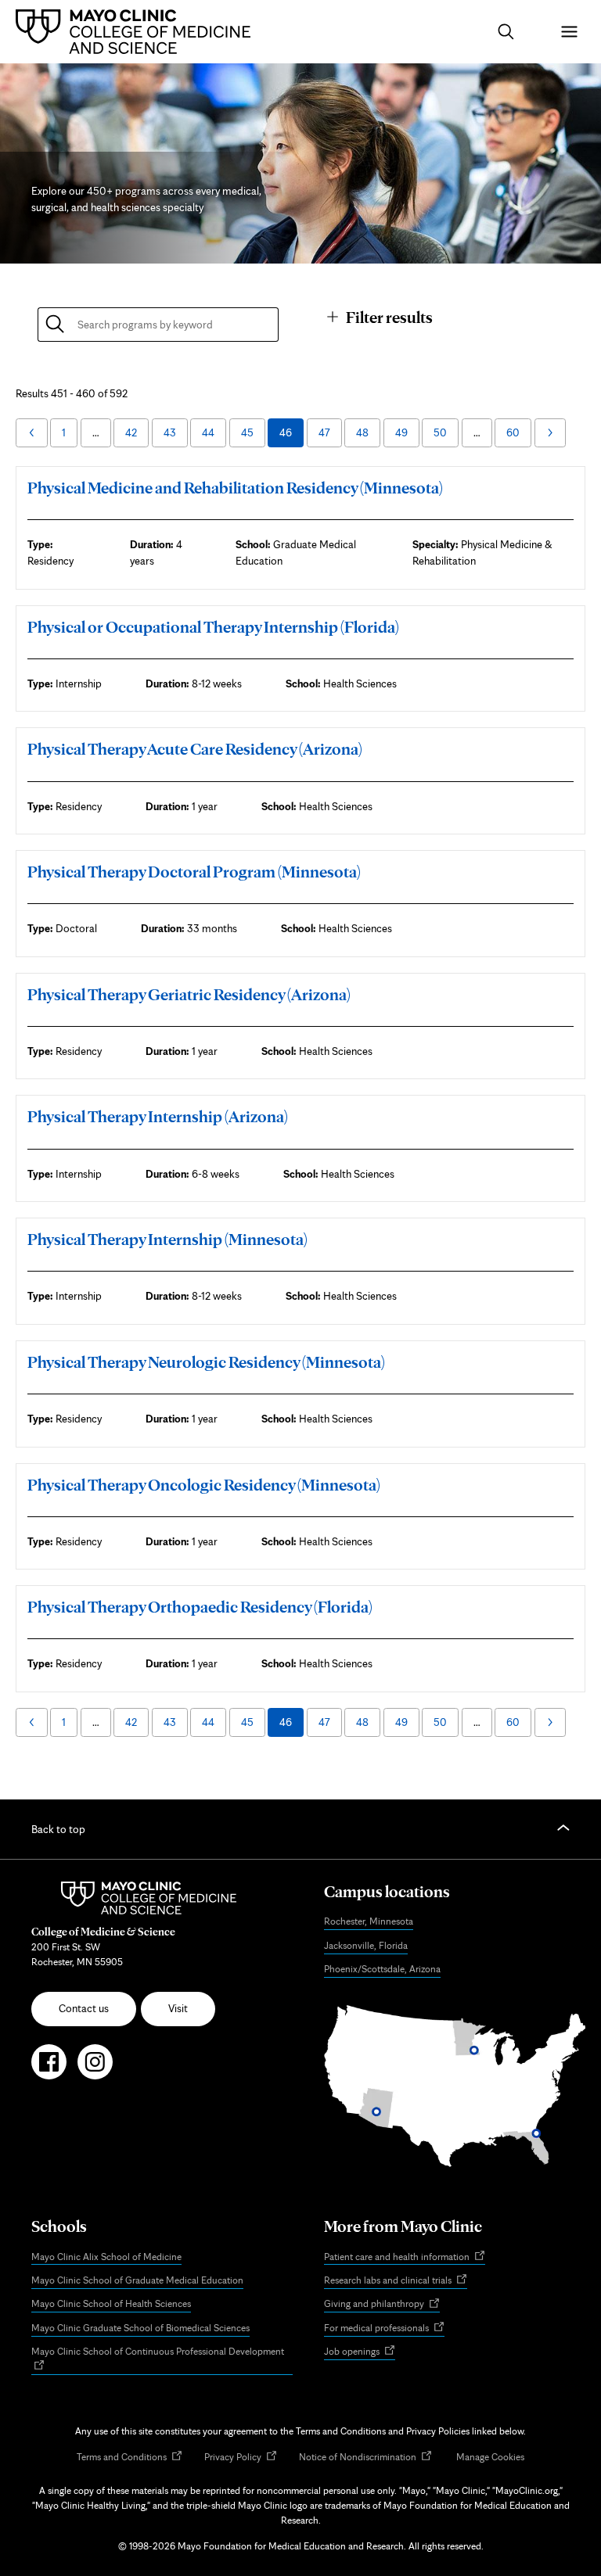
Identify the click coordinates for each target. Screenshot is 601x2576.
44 (208, 432)
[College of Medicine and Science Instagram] (95, 2068)
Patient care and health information (405, 2257)
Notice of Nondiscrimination (365, 2458)
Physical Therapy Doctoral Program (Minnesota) (194, 872)
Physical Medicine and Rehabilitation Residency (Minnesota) (235, 488)
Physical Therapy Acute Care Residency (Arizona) (195, 749)
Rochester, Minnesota (369, 1921)
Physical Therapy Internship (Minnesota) (167, 1239)
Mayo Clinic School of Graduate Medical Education (137, 2280)
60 (513, 432)
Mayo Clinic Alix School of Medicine (106, 2257)
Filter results (389, 317)
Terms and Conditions (130, 2458)
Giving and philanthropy (382, 2305)
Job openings (360, 2352)
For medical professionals (384, 2328)
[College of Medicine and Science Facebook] (49, 2068)
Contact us (84, 2008)
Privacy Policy (241, 2458)
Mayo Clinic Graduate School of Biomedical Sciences (140, 2328)
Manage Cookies (490, 2457)
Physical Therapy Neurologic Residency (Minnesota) (206, 1362)
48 (362, 432)
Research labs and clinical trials (396, 2281)
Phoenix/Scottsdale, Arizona (382, 1969)
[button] (506, 32)
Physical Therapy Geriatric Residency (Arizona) (189, 994)
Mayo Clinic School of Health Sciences (111, 2303)
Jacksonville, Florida (366, 1945)
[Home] (137, 31)
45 (247, 432)
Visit (178, 2008)
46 (286, 432)
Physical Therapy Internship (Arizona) (158, 1116)
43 (170, 432)
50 (440, 432)
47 (324, 432)
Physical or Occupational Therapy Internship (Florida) (213, 627)
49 (401, 432)
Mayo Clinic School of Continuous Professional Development (162, 2360)
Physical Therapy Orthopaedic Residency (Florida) (200, 1607)
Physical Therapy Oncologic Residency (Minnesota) (204, 1485)
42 (131, 432)
